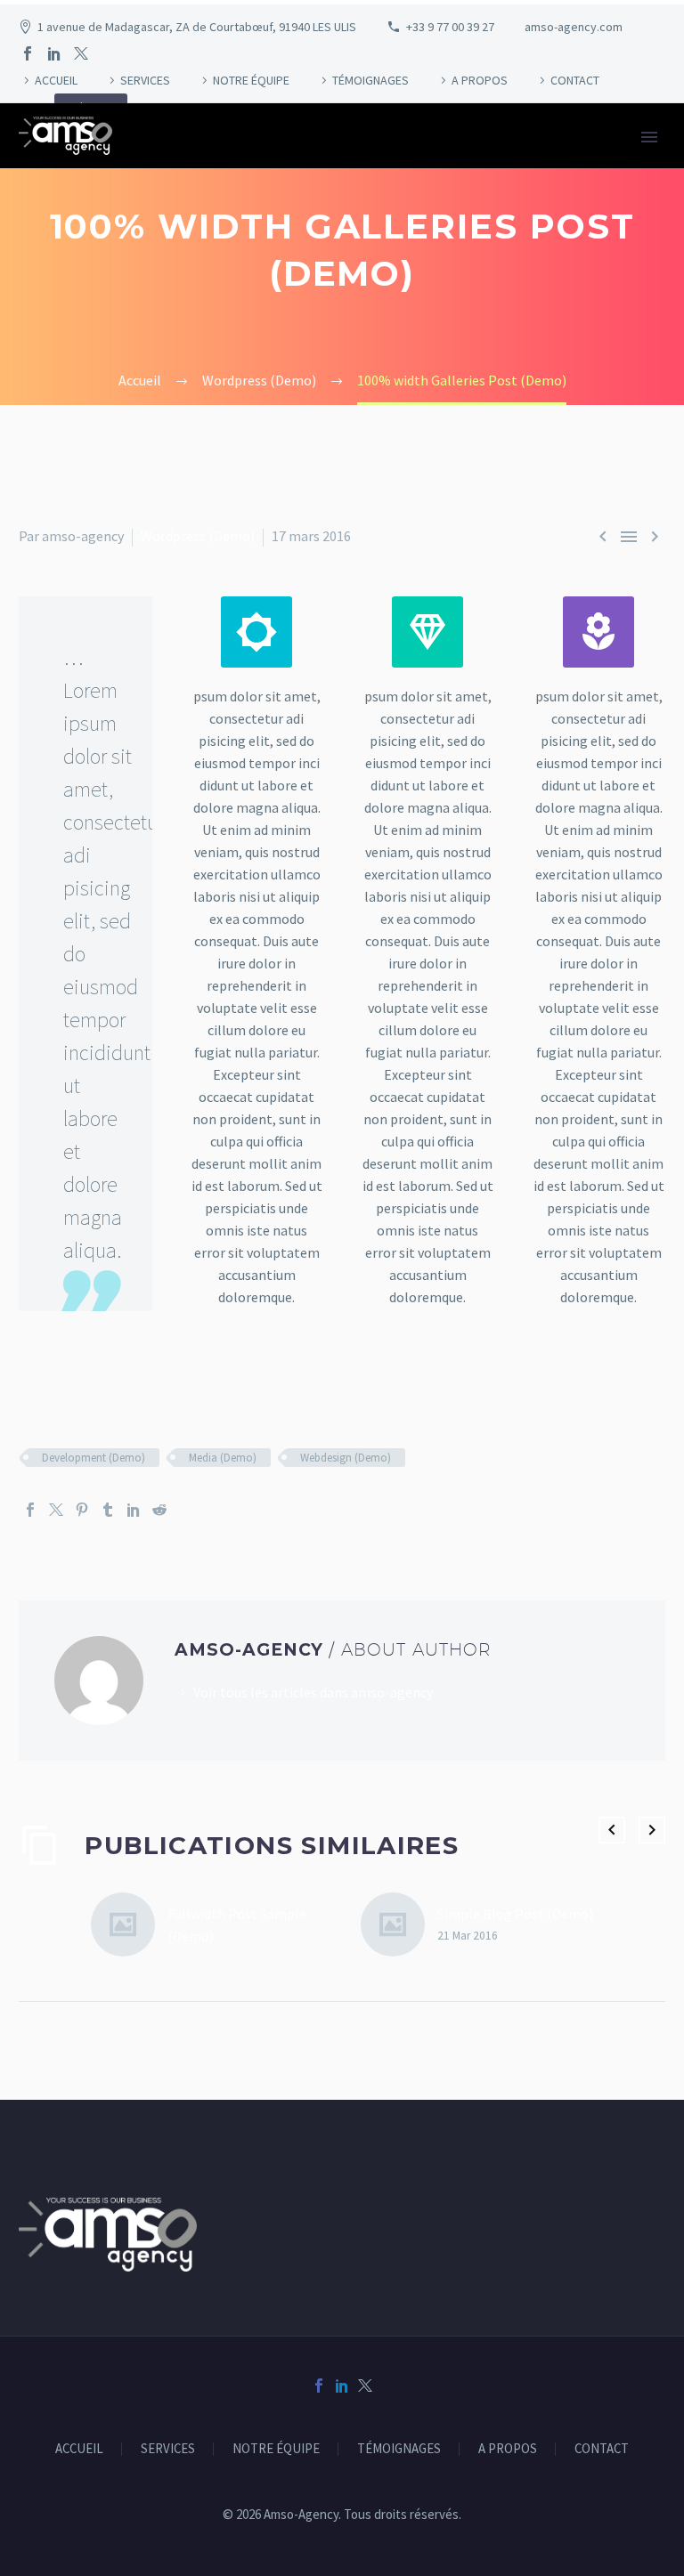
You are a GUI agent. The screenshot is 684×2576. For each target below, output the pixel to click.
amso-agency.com (574, 27)
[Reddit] (159, 1510)
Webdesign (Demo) (346, 1458)
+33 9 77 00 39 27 (450, 27)
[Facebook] (28, 53)
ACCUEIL (56, 80)
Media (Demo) (223, 1458)
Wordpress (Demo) (198, 536)
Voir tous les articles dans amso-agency (313, 1692)
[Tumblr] (108, 1510)
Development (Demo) (94, 1458)
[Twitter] (81, 53)
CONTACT (575, 80)
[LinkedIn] (54, 53)
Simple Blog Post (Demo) (515, 1914)
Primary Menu (649, 137)
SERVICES (145, 80)
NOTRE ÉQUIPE (251, 80)
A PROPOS (480, 80)
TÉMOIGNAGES (370, 80)
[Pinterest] (82, 1510)
